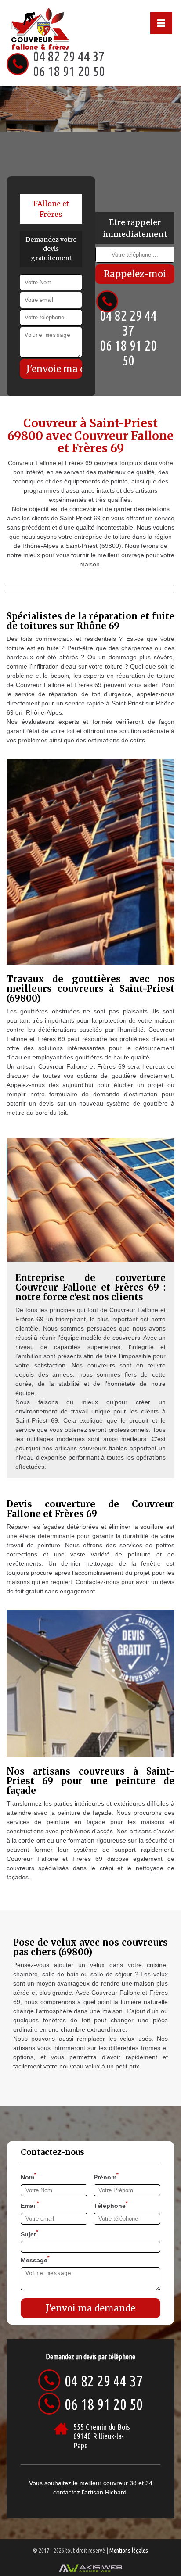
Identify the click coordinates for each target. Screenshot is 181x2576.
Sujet (29, 2233)
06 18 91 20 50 (69, 71)
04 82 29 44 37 (69, 56)
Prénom (106, 2176)
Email (30, 2205)
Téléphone (111, 2205)
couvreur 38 (120, 2483)
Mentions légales (129, 2551)
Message (35, 2259)
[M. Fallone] (32, 27)
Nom (29, 2176)
